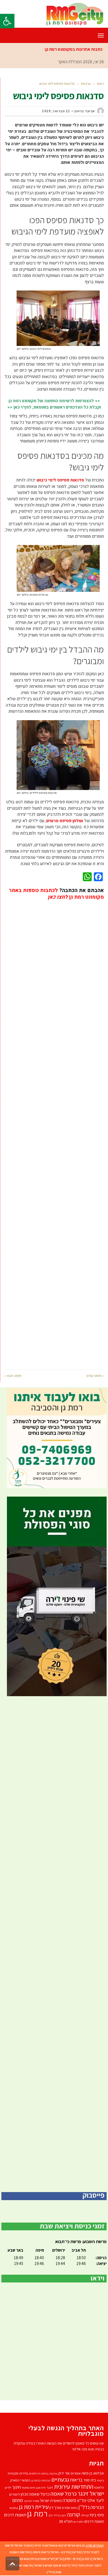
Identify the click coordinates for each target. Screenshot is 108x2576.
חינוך (16, 2487)
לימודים (15, 2494)
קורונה (73, 2514)
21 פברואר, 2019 (56, 111)
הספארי (25, 2480)
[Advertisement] (54, 1131)
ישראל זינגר (91, 2493)
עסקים (14, 2508)
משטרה (69, 2500)
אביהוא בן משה (93, 2473)
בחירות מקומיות (18, 2473)
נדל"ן (50, 2572)
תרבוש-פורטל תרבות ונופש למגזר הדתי (60, 2545)
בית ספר (90, 2480)
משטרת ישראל (51, 2500)
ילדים (8, 2487)
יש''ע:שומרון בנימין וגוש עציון (36, 2559)
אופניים (76, 2473)
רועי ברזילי (60, 2515)
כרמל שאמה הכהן (35, 2494)
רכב (50, 2515)
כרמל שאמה (64, 2494)
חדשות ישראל (23, 2565)
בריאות (76, 2480)
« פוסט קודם (95, 1376)
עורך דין (55, 2507)
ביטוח (100, 2480)
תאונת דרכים (94, 2521)
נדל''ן (84, 2507)
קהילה (85, 2515)
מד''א (82, 2500)
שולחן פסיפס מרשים (65, 821)
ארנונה (53, 2473)
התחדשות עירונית (74, 2486)
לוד (73, 2565)
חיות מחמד (28, 2487)
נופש (74, 2508)
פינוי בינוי (97, 2515)
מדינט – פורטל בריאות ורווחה (51, 2552)
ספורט (66, 2508)
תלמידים (79, 2522)
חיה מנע (41, 2488)
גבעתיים (60, 2479)
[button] (7, 21)
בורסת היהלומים (39, 2473)
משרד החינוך (31, 2501)
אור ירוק (64, 2473)
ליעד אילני (95, 2500)
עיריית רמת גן (34, 2507)
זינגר (50, 2487)
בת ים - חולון (72, 2559)
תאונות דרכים (15, 2515)
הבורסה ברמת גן (41, 2480)
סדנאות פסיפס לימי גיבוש (60, 480)
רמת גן (37, 2513)
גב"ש (59, 2559)
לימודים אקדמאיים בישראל (52, 2565)
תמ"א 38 (66, 2521)
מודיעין (76, 2552)
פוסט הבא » (13, 1376)
